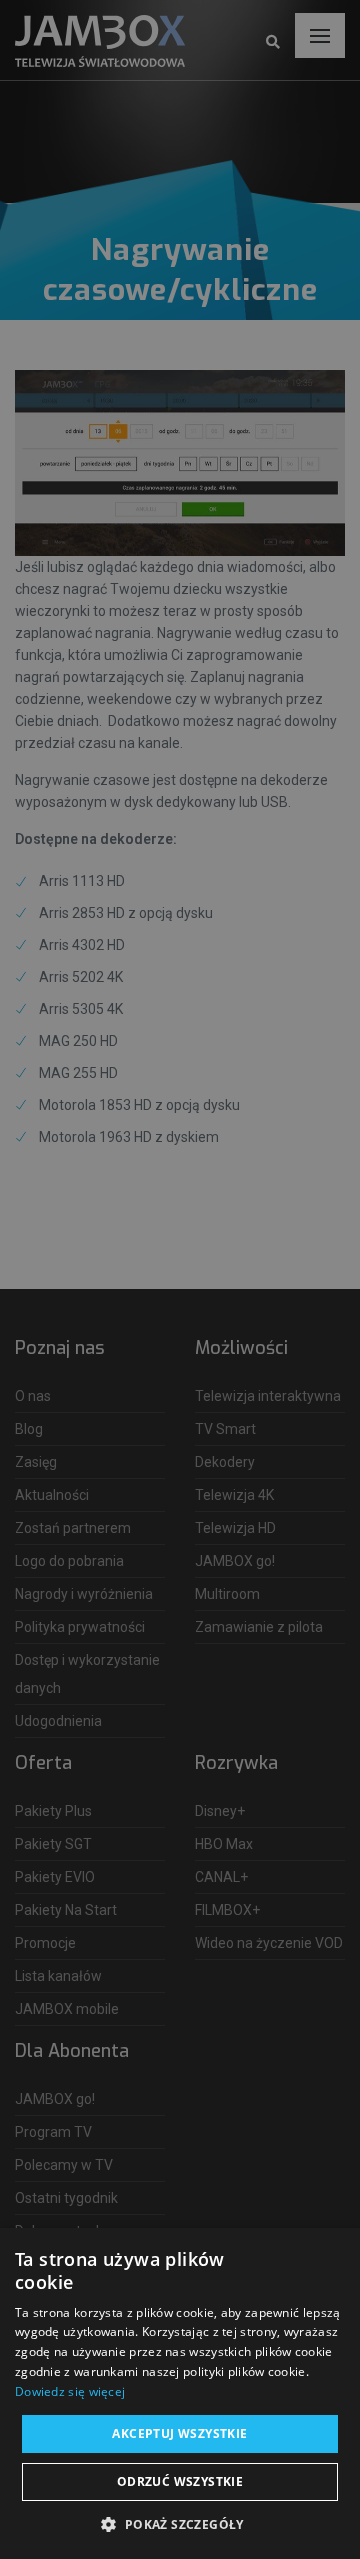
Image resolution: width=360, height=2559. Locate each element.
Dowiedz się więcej (70, 2391)
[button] (179, 2525)
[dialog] (180, 1279)
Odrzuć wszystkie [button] (180, 2481)
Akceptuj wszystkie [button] (179, 2433)
